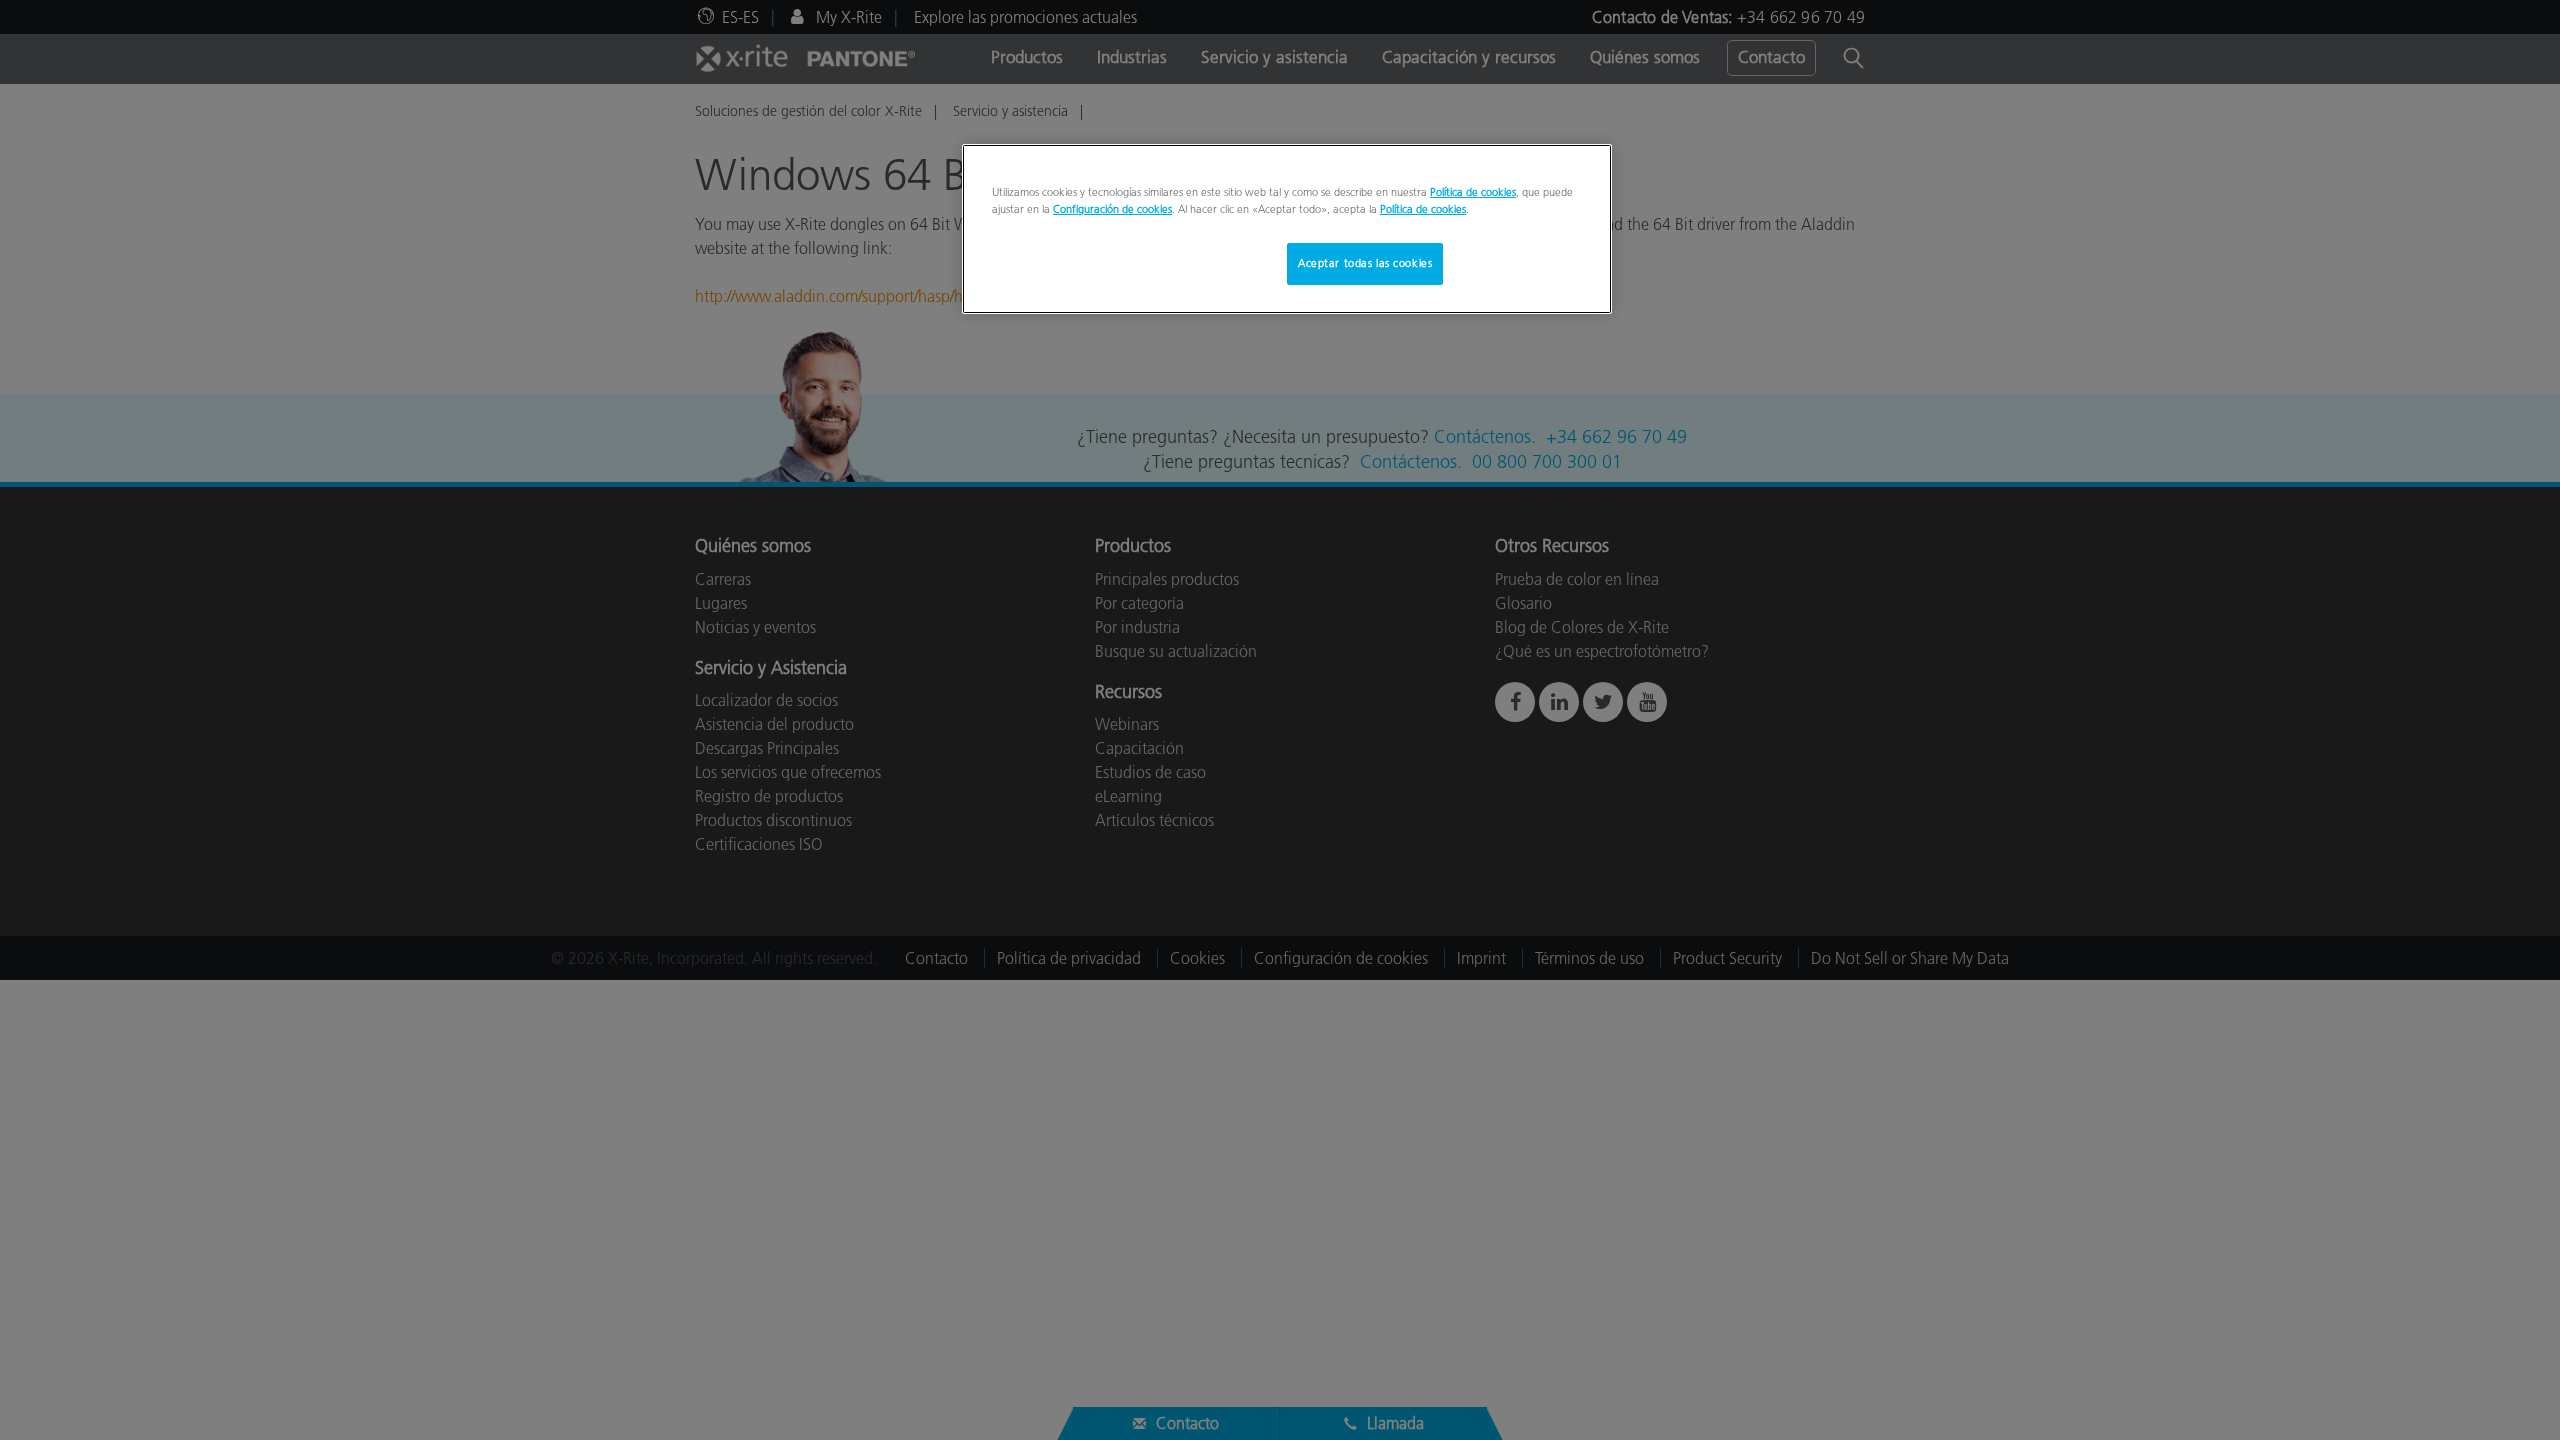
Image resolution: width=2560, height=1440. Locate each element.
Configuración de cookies (1112, 209)
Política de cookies (1473, 192)
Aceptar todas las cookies (1365, 263)
